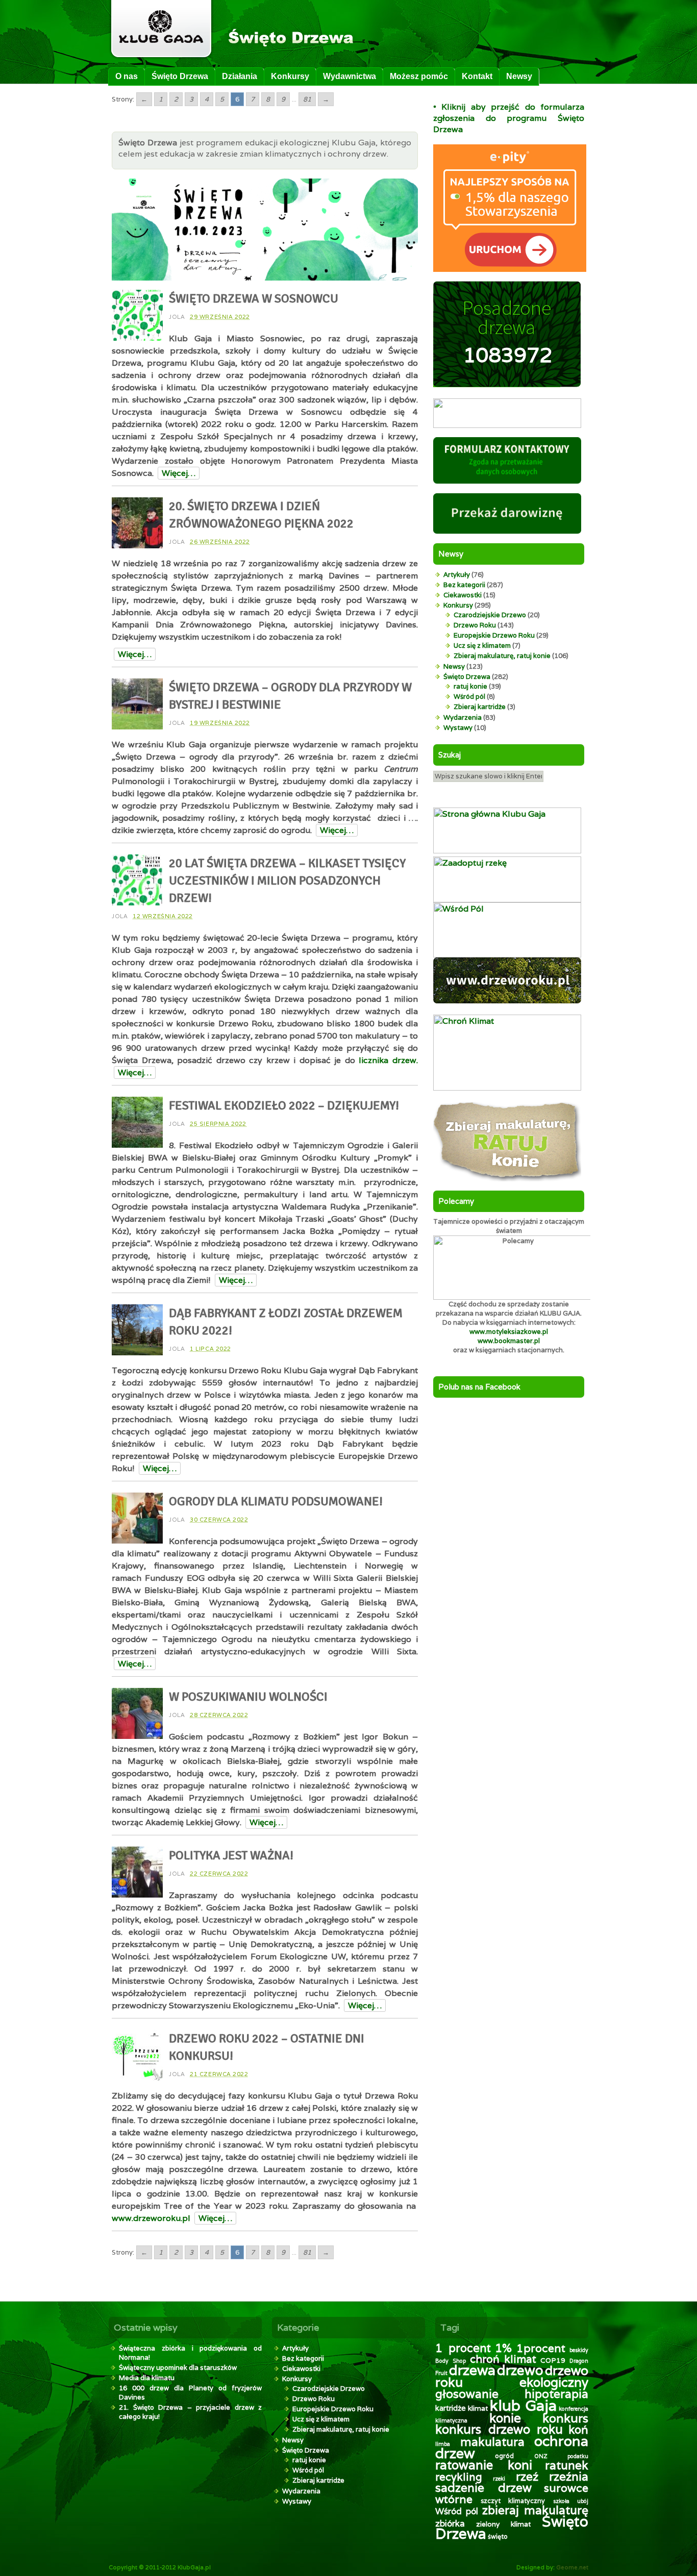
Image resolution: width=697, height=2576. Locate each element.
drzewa (472, 2370)
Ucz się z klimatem (482, 646)
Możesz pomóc (419, 76)
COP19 (553, 2360)
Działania (240, 76)
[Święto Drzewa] (241, 60)
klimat (478, 2408)
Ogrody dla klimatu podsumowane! (276, 1501)
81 (307, 99)
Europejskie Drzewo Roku (494, 635)
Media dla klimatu (147, 2378)
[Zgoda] (507, 481)
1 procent (463, 2348)
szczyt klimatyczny (513, 2501)
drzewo (520, 2370)
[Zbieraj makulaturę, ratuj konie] (507, 1179)
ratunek (567, 2465)
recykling (459, 2477)
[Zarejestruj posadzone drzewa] (507, 425)
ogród (504, 2456)
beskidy (579, 2350)
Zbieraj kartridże (480, 707)
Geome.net (572, 2567)
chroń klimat (503, 2359)
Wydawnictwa (350, 76)
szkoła (561, 2501)
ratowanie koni (484, 2465)
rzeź (527, 2476)
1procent (541, 2348)
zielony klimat (504, 2524)
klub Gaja (523, 2405)
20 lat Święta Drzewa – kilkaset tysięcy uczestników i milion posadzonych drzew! (287, 880)
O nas (127, 76)
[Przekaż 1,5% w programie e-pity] (510, 269)
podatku (578, 2456)
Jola (177, 317)
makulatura (492, 2442)
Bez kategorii (464, 585)
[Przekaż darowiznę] (507, 531)
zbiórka (450, 2523)
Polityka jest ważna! (231, 1855)
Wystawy (458, 728)
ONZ (541, 2456)
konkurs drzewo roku (499, 2429)
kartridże (451, 2408)
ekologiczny (554, 2382)
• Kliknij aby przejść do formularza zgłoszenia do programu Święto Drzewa (509, 118)
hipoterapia (556, 2394)
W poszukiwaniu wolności (248, 1697)
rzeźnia (569, 2477)
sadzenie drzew (483, 2488)
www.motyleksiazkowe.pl (509, 1332)
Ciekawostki (463, 595)
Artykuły (457, 575)
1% (503, 2348)
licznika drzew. (388, 1060)
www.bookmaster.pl (509, 1341)
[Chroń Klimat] (507, 1088)
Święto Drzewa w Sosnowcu (254, 298)
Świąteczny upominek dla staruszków (178, 2368)
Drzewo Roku (475, 625)
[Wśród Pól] (507, 955)
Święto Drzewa (180, 76)
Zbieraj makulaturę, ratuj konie (502, 656)
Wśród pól (469, 697)
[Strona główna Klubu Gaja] (507, 851)
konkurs (565, 2418)
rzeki (499, 2479)
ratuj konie (470, 686)
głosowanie (467, 2394)
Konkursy (290, 76)
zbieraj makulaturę (535, 2510)
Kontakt (477, 76)
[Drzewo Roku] (507, 1001)
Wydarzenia (463, 717)
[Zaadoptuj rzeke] (507, 900)
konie (505, 2418)
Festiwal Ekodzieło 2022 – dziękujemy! (284, 1105)
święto (498, 2536)
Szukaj (450, 755)
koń (578, 2429)
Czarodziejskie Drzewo (490, 615)
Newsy (519, 76)
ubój (583, 2501)
